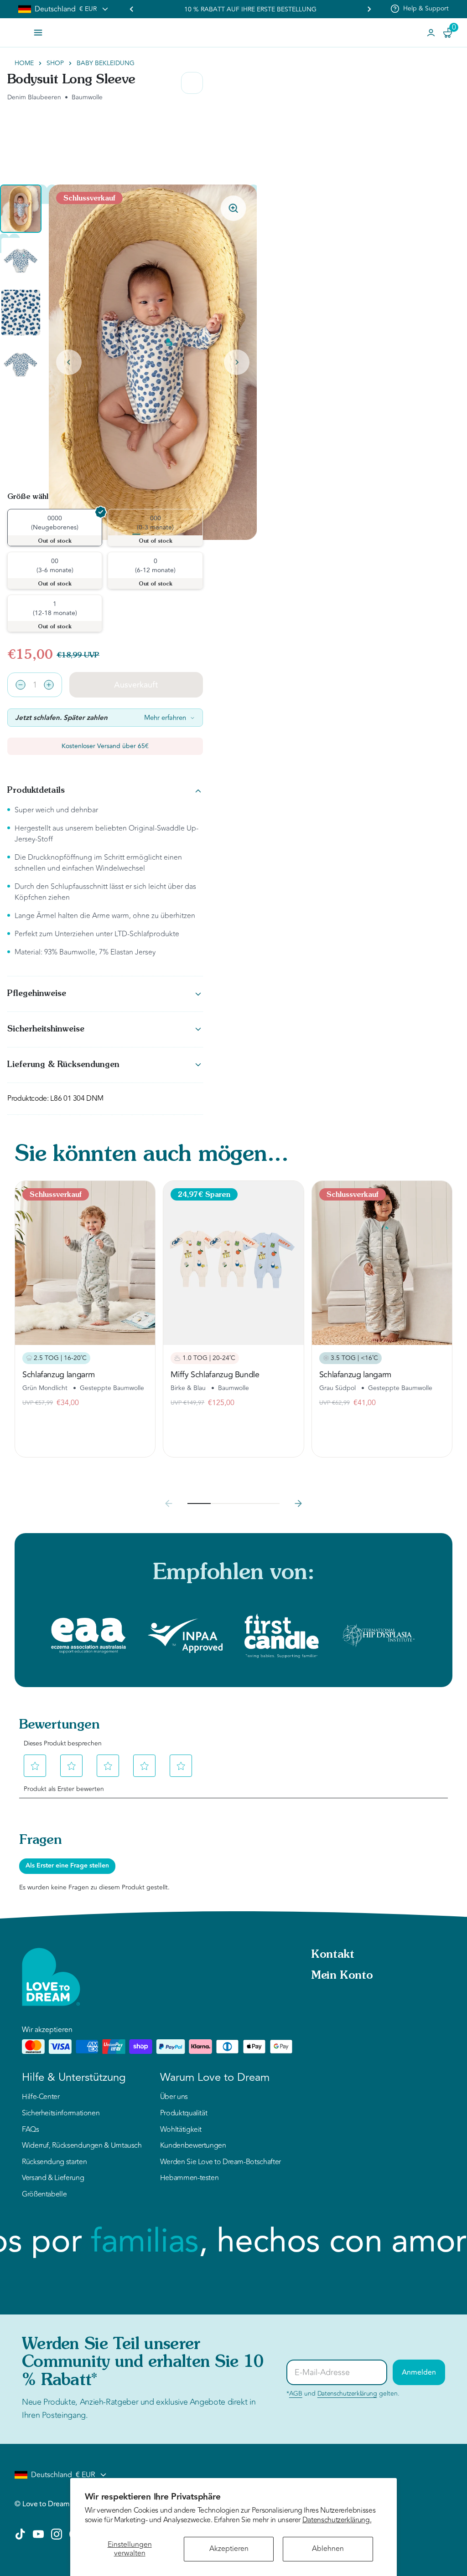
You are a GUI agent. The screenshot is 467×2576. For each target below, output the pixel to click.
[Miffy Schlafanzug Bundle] (233, 1263)
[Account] (431, 33)
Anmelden (419, 2372)
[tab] (136, 534)
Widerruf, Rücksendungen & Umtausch (82, 2146)
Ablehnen (328, 2549)
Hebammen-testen (189, 2178)
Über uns (174, 2097)
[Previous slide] (132, 9)
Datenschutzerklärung (347, 2394)
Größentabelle (44, 2195)
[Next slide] (237, 362)
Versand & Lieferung (53, 2178)
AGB (296, 2394)
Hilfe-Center (41, 2097)
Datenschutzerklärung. (337, 2520)
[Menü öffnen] (38, 33)
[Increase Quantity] (49, 685)
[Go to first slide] (369, 9)
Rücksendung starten (54, 2162)
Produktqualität (184, 2114)
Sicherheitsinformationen (61, 2114)
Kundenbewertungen (193, 2146)
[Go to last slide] (69, 362)
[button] (21, 209)
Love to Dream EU (51, 2504)
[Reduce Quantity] (21, 685)
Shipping (436, 8)
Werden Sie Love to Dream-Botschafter (221, 2162)
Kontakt (332, 1955)
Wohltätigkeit (181, 2130)
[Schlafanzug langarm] (85, 1263)
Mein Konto (342, 1976)
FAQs (31, 2130)
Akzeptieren (229, 2549)
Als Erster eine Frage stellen (67, 1866)
